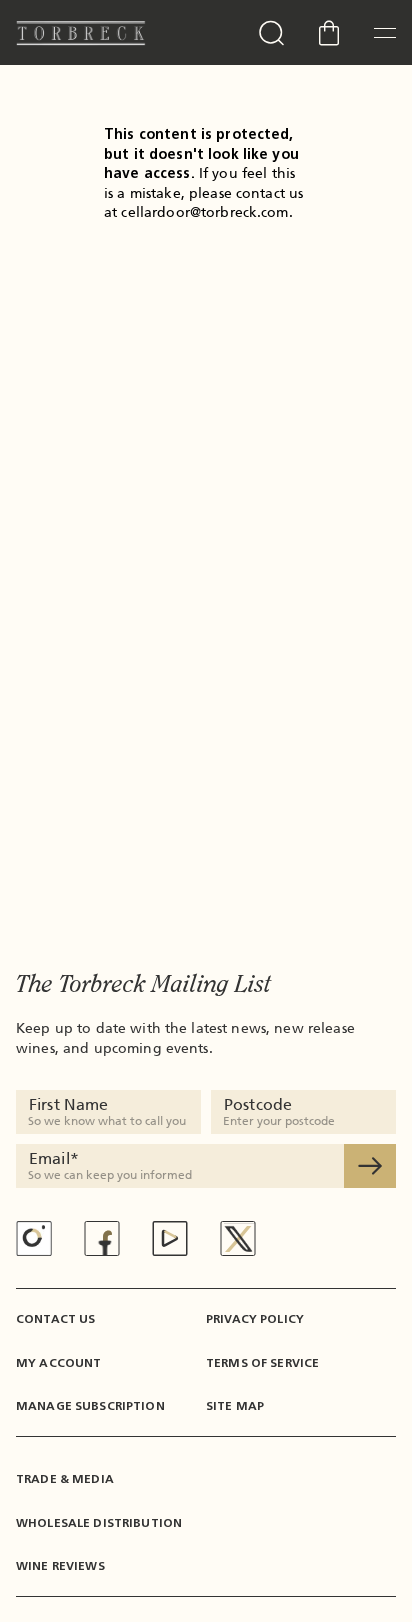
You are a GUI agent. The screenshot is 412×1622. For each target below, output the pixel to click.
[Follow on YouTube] (170, 1238)
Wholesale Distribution (99, 1523)
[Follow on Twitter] (238, 1238)
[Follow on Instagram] (34, 1238)
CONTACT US (55, 1319)
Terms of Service (262, 1363)
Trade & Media (65, 1479)
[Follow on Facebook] (102, 1238)
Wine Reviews (60, 1566)
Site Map (235, 1406)
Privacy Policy (255, 1319)
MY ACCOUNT (58, 1363)
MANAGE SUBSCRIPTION (90, 1406)
